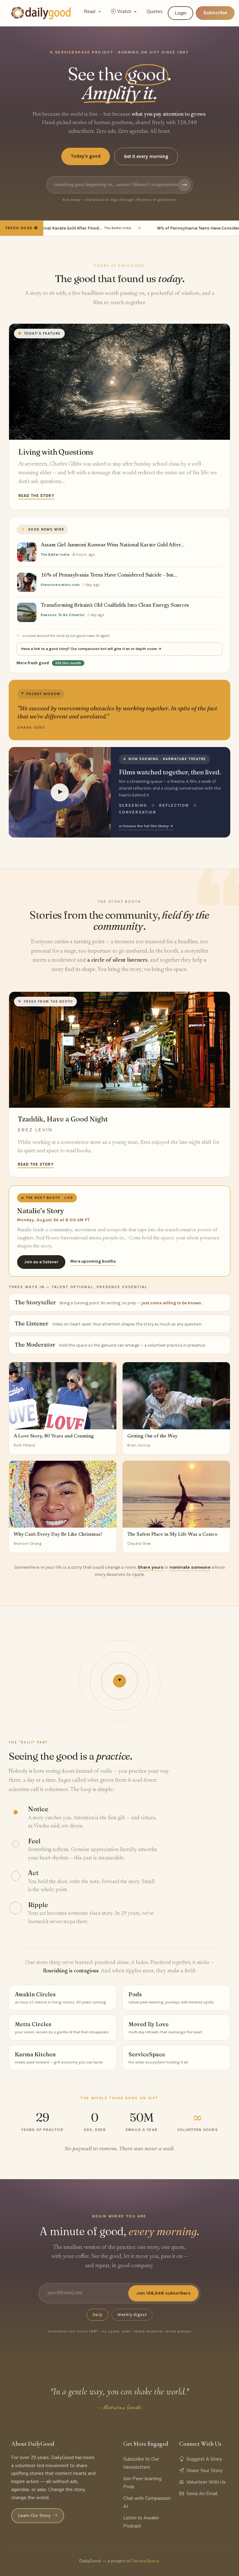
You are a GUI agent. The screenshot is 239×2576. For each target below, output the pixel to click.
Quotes (155, 12)
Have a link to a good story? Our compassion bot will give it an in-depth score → (91, 649)
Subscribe (215, 13)
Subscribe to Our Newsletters (141, 2463)
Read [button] (90, 12)
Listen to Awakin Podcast (141, 2522)
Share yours (150, 1567)
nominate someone (190, 1567)
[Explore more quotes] (119, 710)
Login (180, 13)
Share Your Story (204, 2471)
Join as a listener (41, 1262)
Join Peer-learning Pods (142, 2483)
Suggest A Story (204, 2459)
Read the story (36, 496)
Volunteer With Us (206, 2482)
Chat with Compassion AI (147, 2502)
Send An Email (202, 2494)
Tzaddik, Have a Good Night (63, 1119)
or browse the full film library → (146, 826)
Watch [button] (125, 12)
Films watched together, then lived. (170, 772)
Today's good (86, 156)
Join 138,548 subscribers (163, 2293)
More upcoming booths (93, 1261)
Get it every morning (146, 156)
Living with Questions (56, 452)
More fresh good (49, 663)
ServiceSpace (145, 2561)
